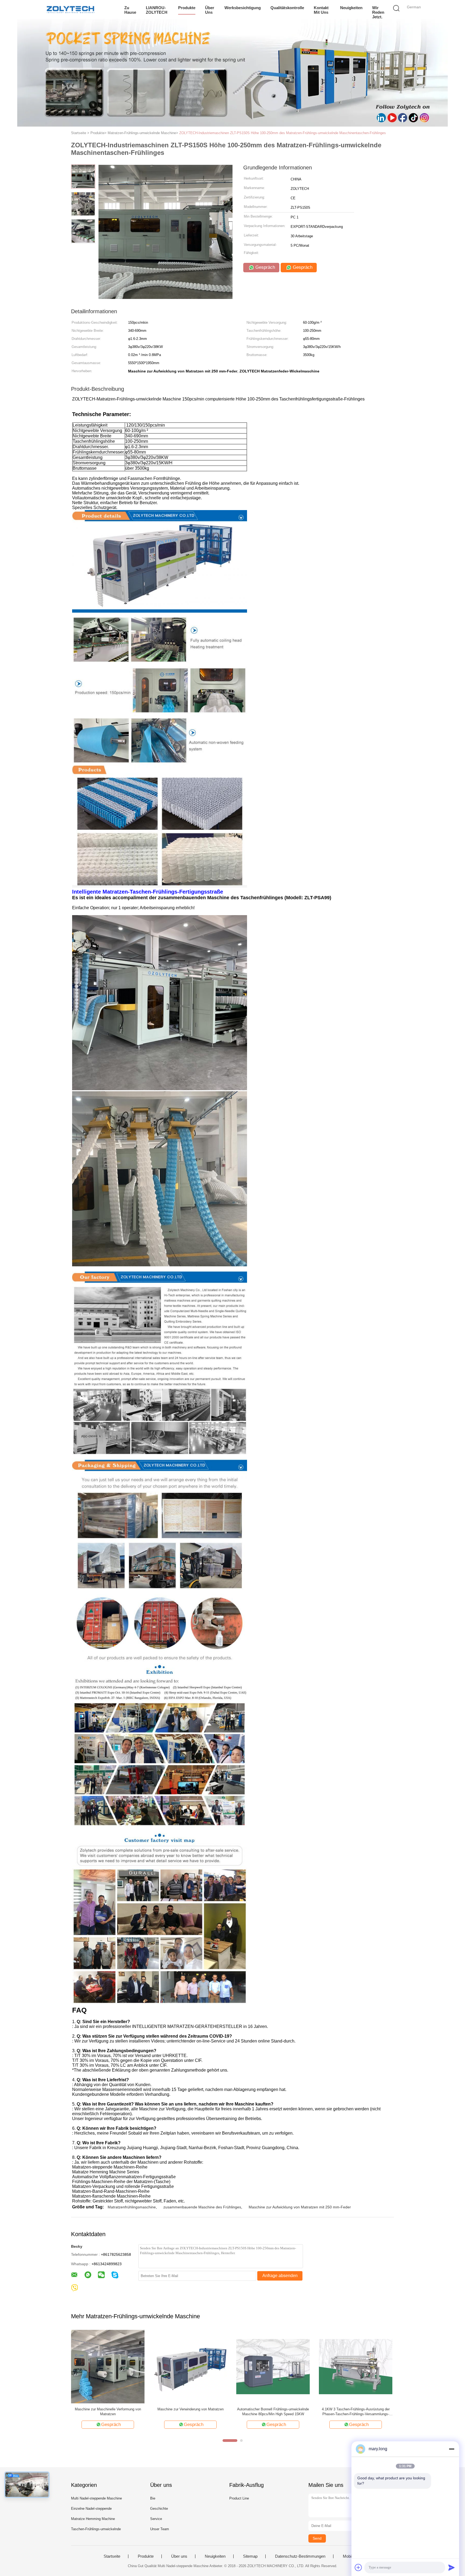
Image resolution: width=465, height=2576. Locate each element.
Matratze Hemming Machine (93, 2519)
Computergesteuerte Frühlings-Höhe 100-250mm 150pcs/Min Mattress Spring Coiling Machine (108, 2412)
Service (156, 2519)
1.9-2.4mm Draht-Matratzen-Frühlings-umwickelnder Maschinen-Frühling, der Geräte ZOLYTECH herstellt (273, 2412)
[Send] (452, 2567)
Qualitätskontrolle (287, 8)
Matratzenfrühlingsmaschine (132, 2207)
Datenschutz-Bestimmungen (300, 2556)
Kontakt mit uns (321, 10)
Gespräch (265, 267)
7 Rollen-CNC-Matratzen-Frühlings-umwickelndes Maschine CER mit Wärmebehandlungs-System (190, 2412)
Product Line (239, 2498)
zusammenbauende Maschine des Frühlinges (202, 2207)
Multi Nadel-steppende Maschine (96, 2498)
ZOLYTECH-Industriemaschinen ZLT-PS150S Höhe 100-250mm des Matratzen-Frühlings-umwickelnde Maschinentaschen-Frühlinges (283, 133)
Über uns (210, 10)
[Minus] (452, 2449)
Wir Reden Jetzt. (378, 12)
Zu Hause (130, 10)
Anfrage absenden (280, 2276)
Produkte (187, 8)
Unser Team (160, 2529)
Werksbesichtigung (243, 8)
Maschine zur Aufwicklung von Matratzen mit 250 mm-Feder (300, 2207)
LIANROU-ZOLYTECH (157, 10)
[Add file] (358, 2567)
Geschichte (159, 2509)
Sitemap (250, 2556)
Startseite (112, 2556)
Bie (153, 2498)
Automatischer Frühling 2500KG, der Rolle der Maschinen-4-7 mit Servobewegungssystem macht (356, 2412)
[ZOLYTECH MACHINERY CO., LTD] (70, 9)
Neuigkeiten (351, 8)
